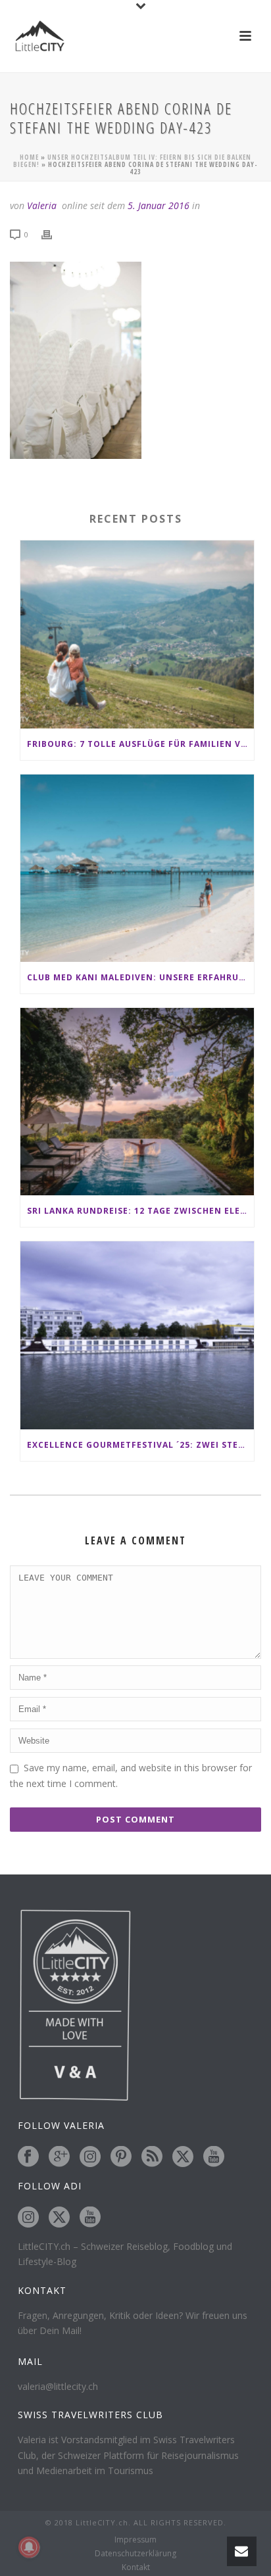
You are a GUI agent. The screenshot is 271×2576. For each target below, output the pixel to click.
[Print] (53, 234)
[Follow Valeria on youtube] (214, 2157)
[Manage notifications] (29, 2547)
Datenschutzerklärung (135, 2554)
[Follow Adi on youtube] (90, 2218)
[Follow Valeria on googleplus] (59, 2157)
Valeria (42, 205)
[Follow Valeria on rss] (152, 2157)
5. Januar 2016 (159, 205)
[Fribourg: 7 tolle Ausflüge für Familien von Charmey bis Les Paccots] (137, 634)
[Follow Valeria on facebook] (28, 2157)
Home (29, 157)
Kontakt (136, 2567)
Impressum (135, 2540)
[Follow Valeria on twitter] (183, 2157)
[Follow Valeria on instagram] (90, 2157)
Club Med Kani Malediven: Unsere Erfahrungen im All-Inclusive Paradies (140, 977)
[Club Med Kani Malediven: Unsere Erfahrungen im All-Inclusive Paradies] (137, 868)
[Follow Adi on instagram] (28, 2218)
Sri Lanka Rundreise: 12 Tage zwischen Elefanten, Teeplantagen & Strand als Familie (140, 1211)
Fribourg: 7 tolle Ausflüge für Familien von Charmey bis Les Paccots (140, 744)
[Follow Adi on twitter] (59, 2218)
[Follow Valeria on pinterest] (121, 2157)
